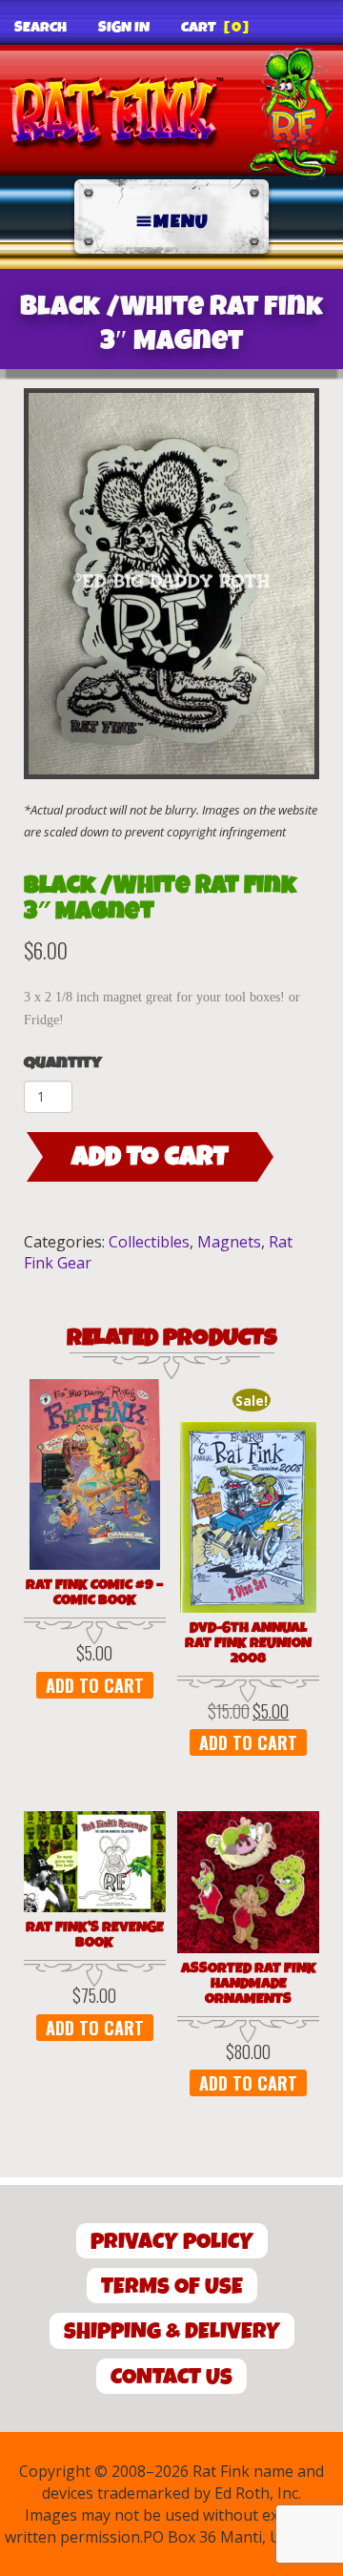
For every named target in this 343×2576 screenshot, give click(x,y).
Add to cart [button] (95, 1685)
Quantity (63, 1063)
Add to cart (150, 1157)
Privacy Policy (172, 2242)
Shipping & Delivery (172, 2331)
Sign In (124, 28)
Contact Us (171, 2377)
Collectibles (149, 1242)
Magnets (229, 1242)
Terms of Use (172, 2287)
